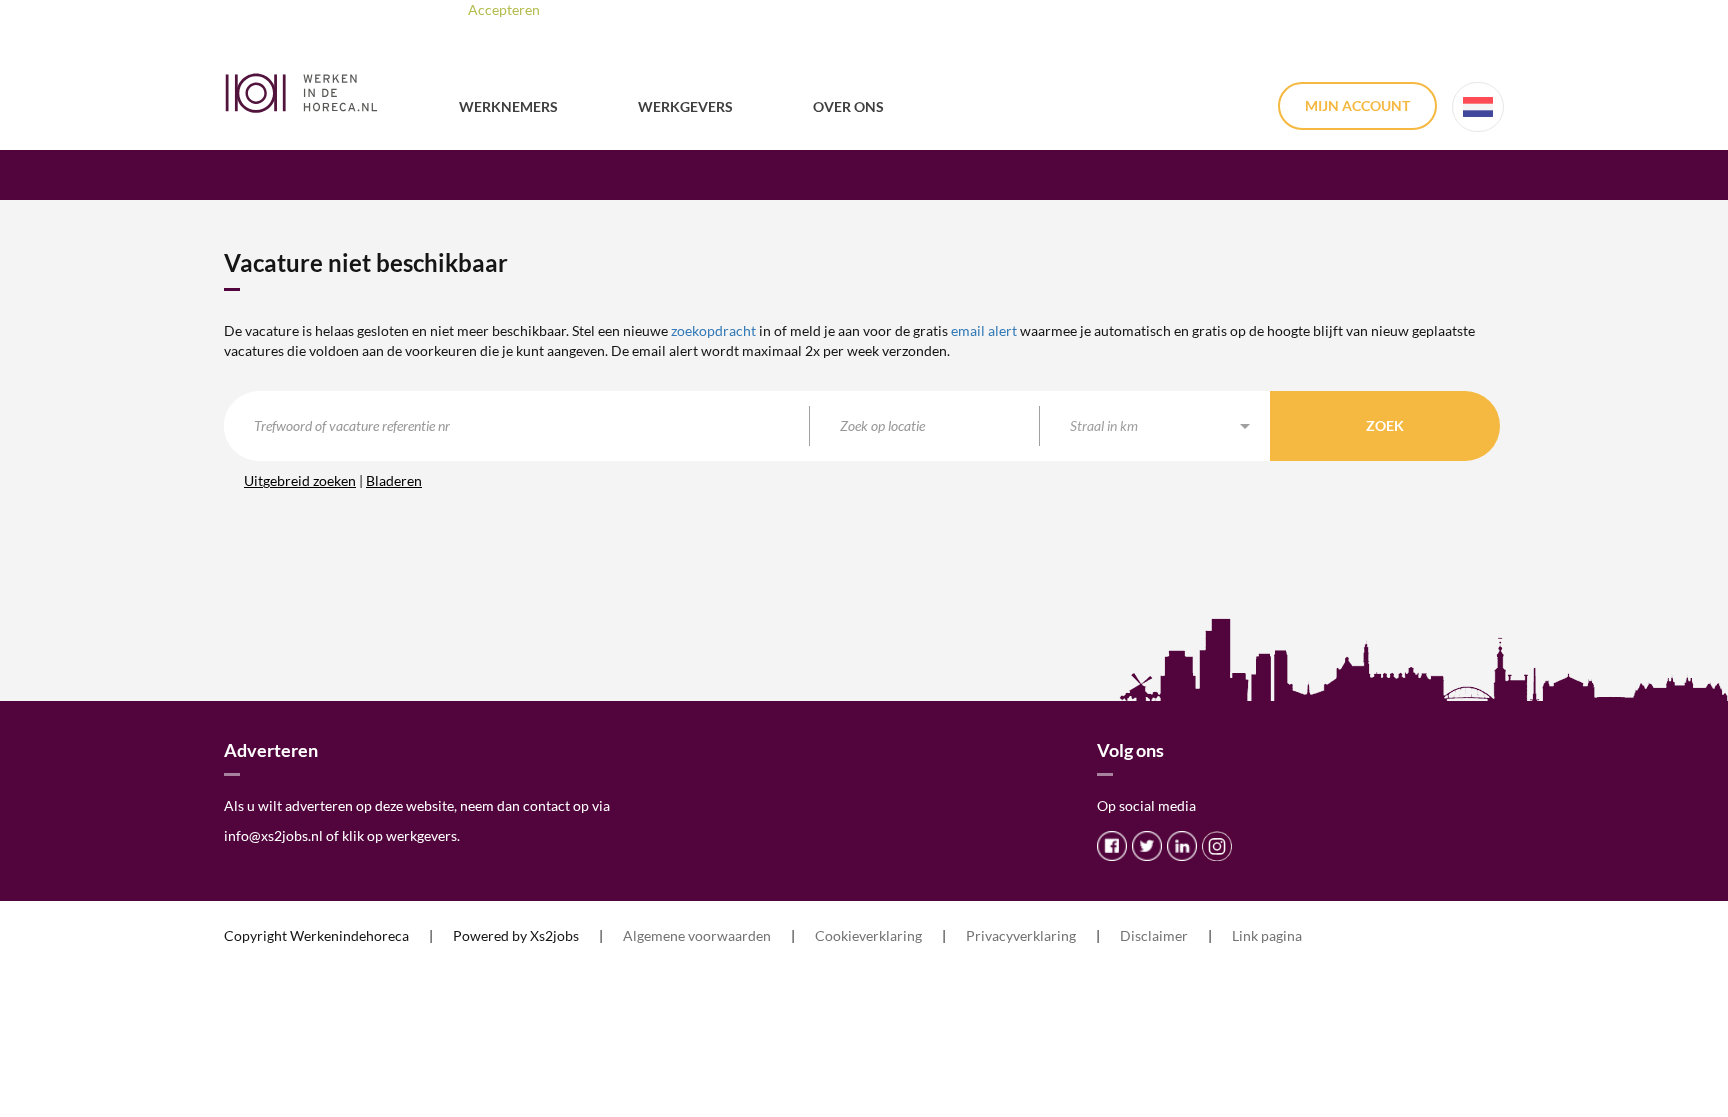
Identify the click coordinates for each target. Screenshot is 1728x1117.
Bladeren (394, 480)
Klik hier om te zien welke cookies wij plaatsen (764, 9)
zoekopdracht (713, 330)
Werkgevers (685, 106)
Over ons (848, 106)
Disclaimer (1154, 935)
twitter (1147, 846)
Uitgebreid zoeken (300, 480)
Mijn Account (1357, 105)
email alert (984, 330)
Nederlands (1478, 107)
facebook (1112, 846)
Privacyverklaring (1021, 935)
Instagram (1217, 846)
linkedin (1182, 846)
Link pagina (1267, 935)
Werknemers (508, 106)
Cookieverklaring (868, 935)
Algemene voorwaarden (697, 935)
